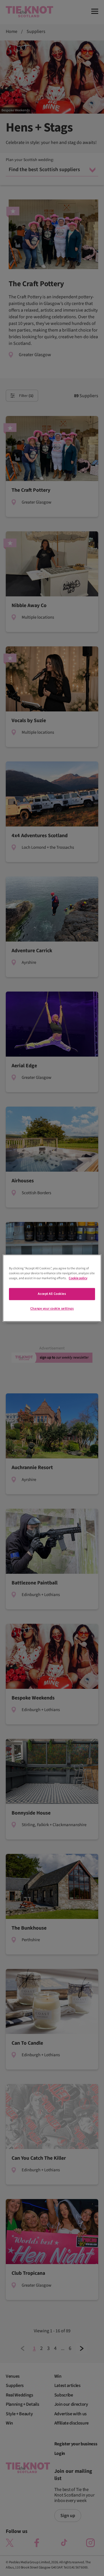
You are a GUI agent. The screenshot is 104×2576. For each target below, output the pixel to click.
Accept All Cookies (52, 1294)
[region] (52, 1288)
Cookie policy (78, 1278)
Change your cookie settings (52, 1309)
